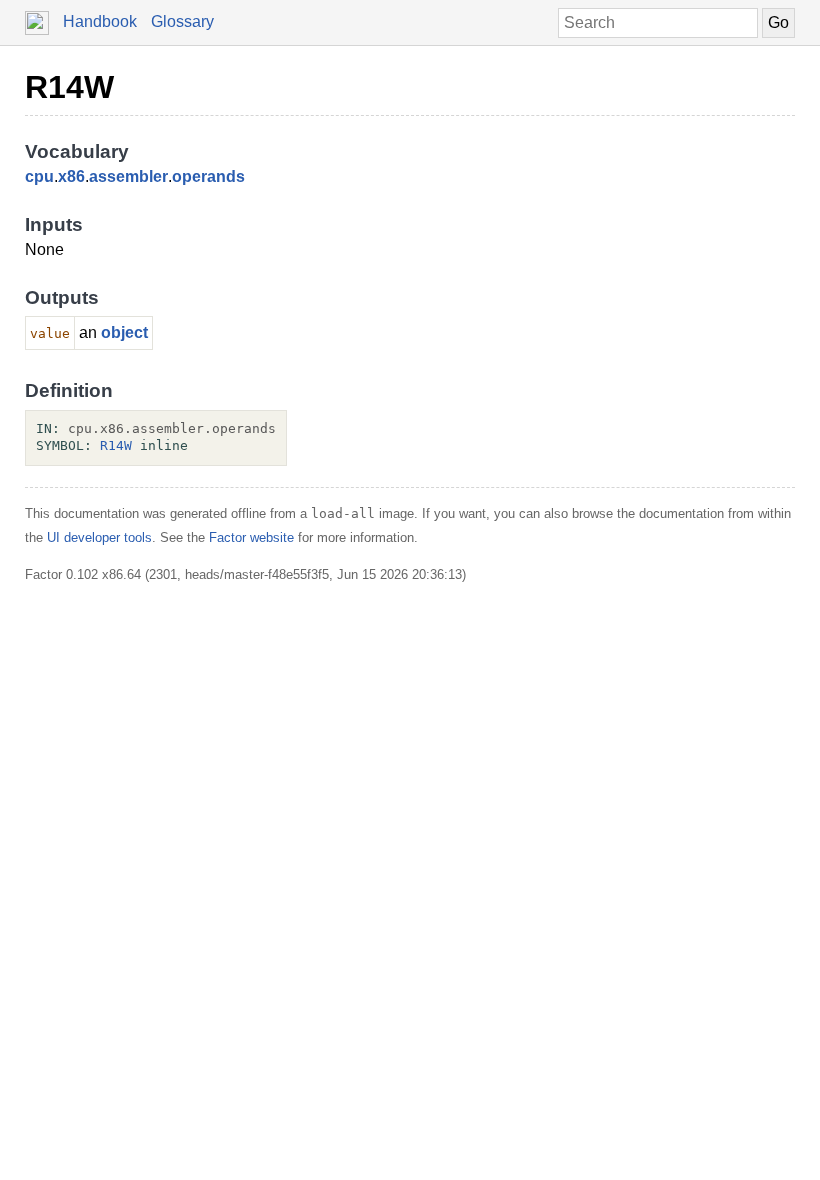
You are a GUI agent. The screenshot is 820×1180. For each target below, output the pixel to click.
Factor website (251, 537)
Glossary (182, 21)
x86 (71, 176)
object (124, 332)
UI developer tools (99, 537)
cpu (39, 176)
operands (208, 176)
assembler (128, 176)
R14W (69, 87)
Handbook (100, 21)
